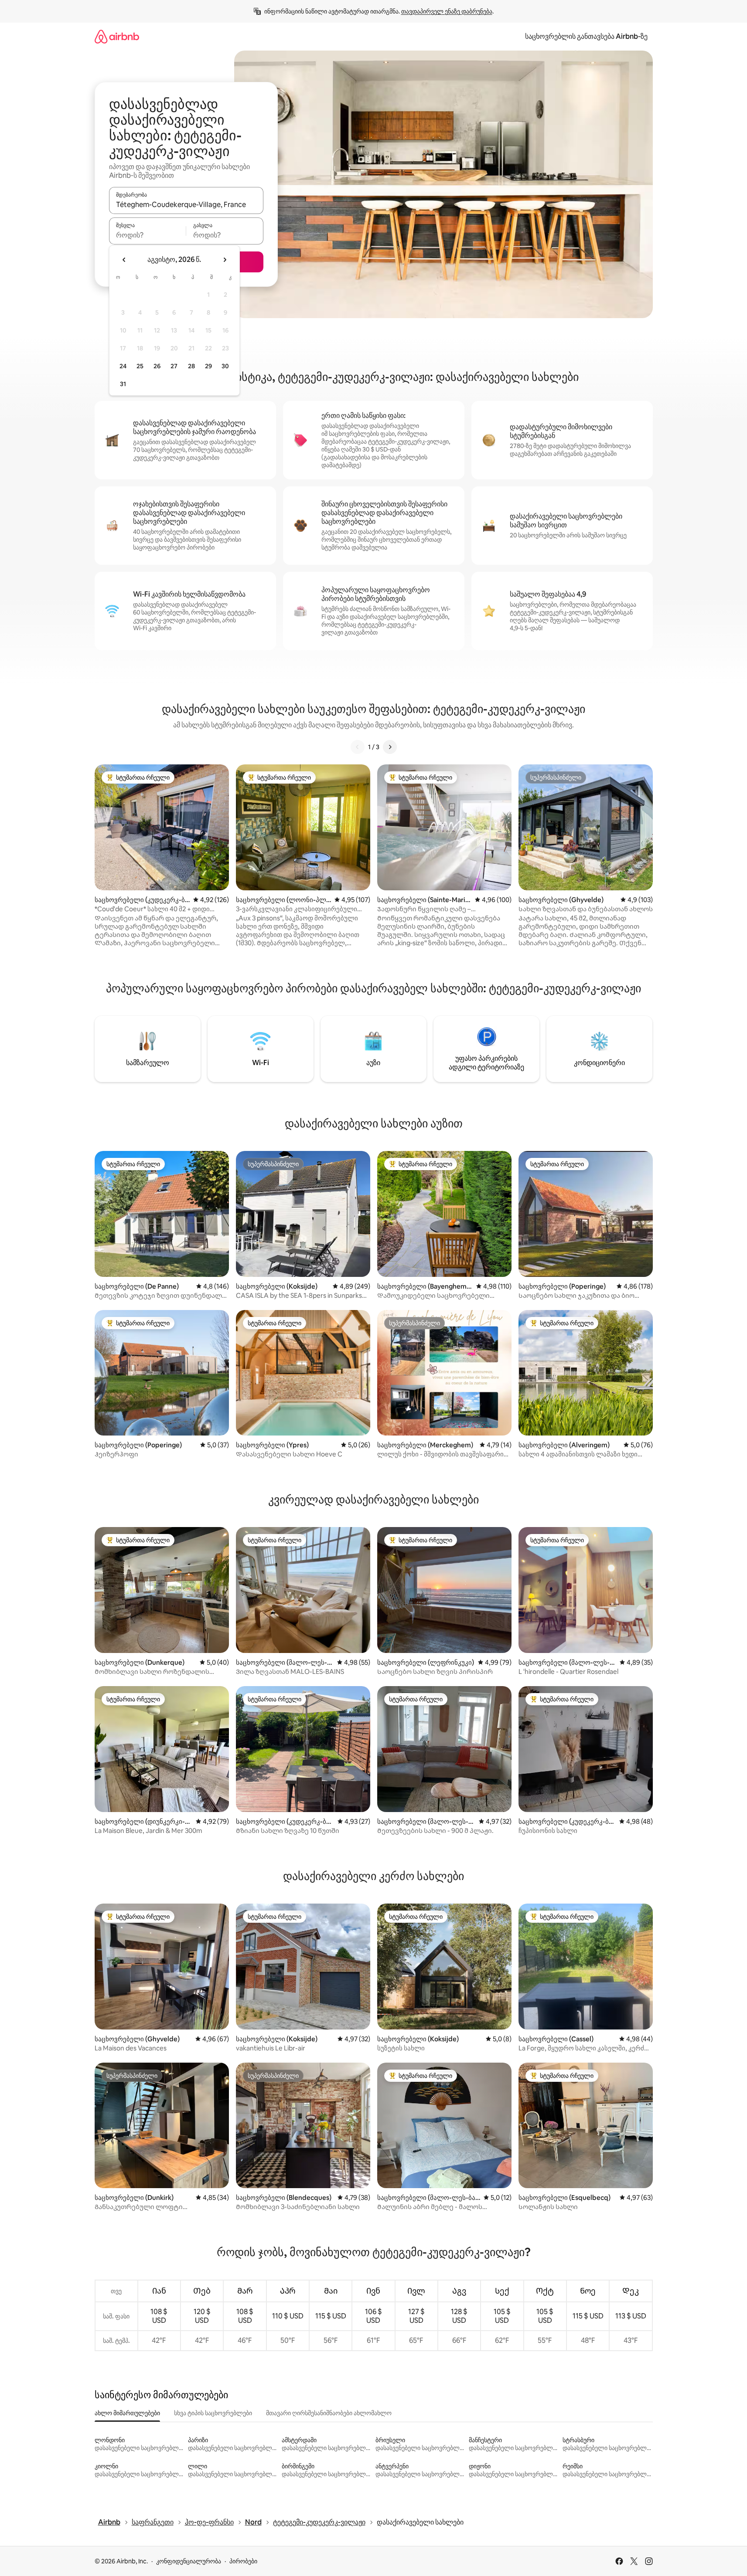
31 (123, 384)
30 (225, 366)
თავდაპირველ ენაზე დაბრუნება (447, 11)
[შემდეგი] (390, 747)
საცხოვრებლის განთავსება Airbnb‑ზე (586, 36)
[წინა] (358, 747)
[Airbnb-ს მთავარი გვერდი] (117, 36)
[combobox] (186, 204)
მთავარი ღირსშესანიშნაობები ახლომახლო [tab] (329, 2413)
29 (208, 366)
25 (140, 366)
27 (174, 366)
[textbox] (148, 235)
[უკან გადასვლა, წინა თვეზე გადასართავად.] (124, 260)
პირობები (243, 2561)
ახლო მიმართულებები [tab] (127, 2413)
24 (123, 366)
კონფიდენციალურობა (189, 2561)
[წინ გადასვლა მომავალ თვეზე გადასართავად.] (225, 260)
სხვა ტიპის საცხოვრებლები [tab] (213, 2413)
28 (191, 366)
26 (157, 366)
